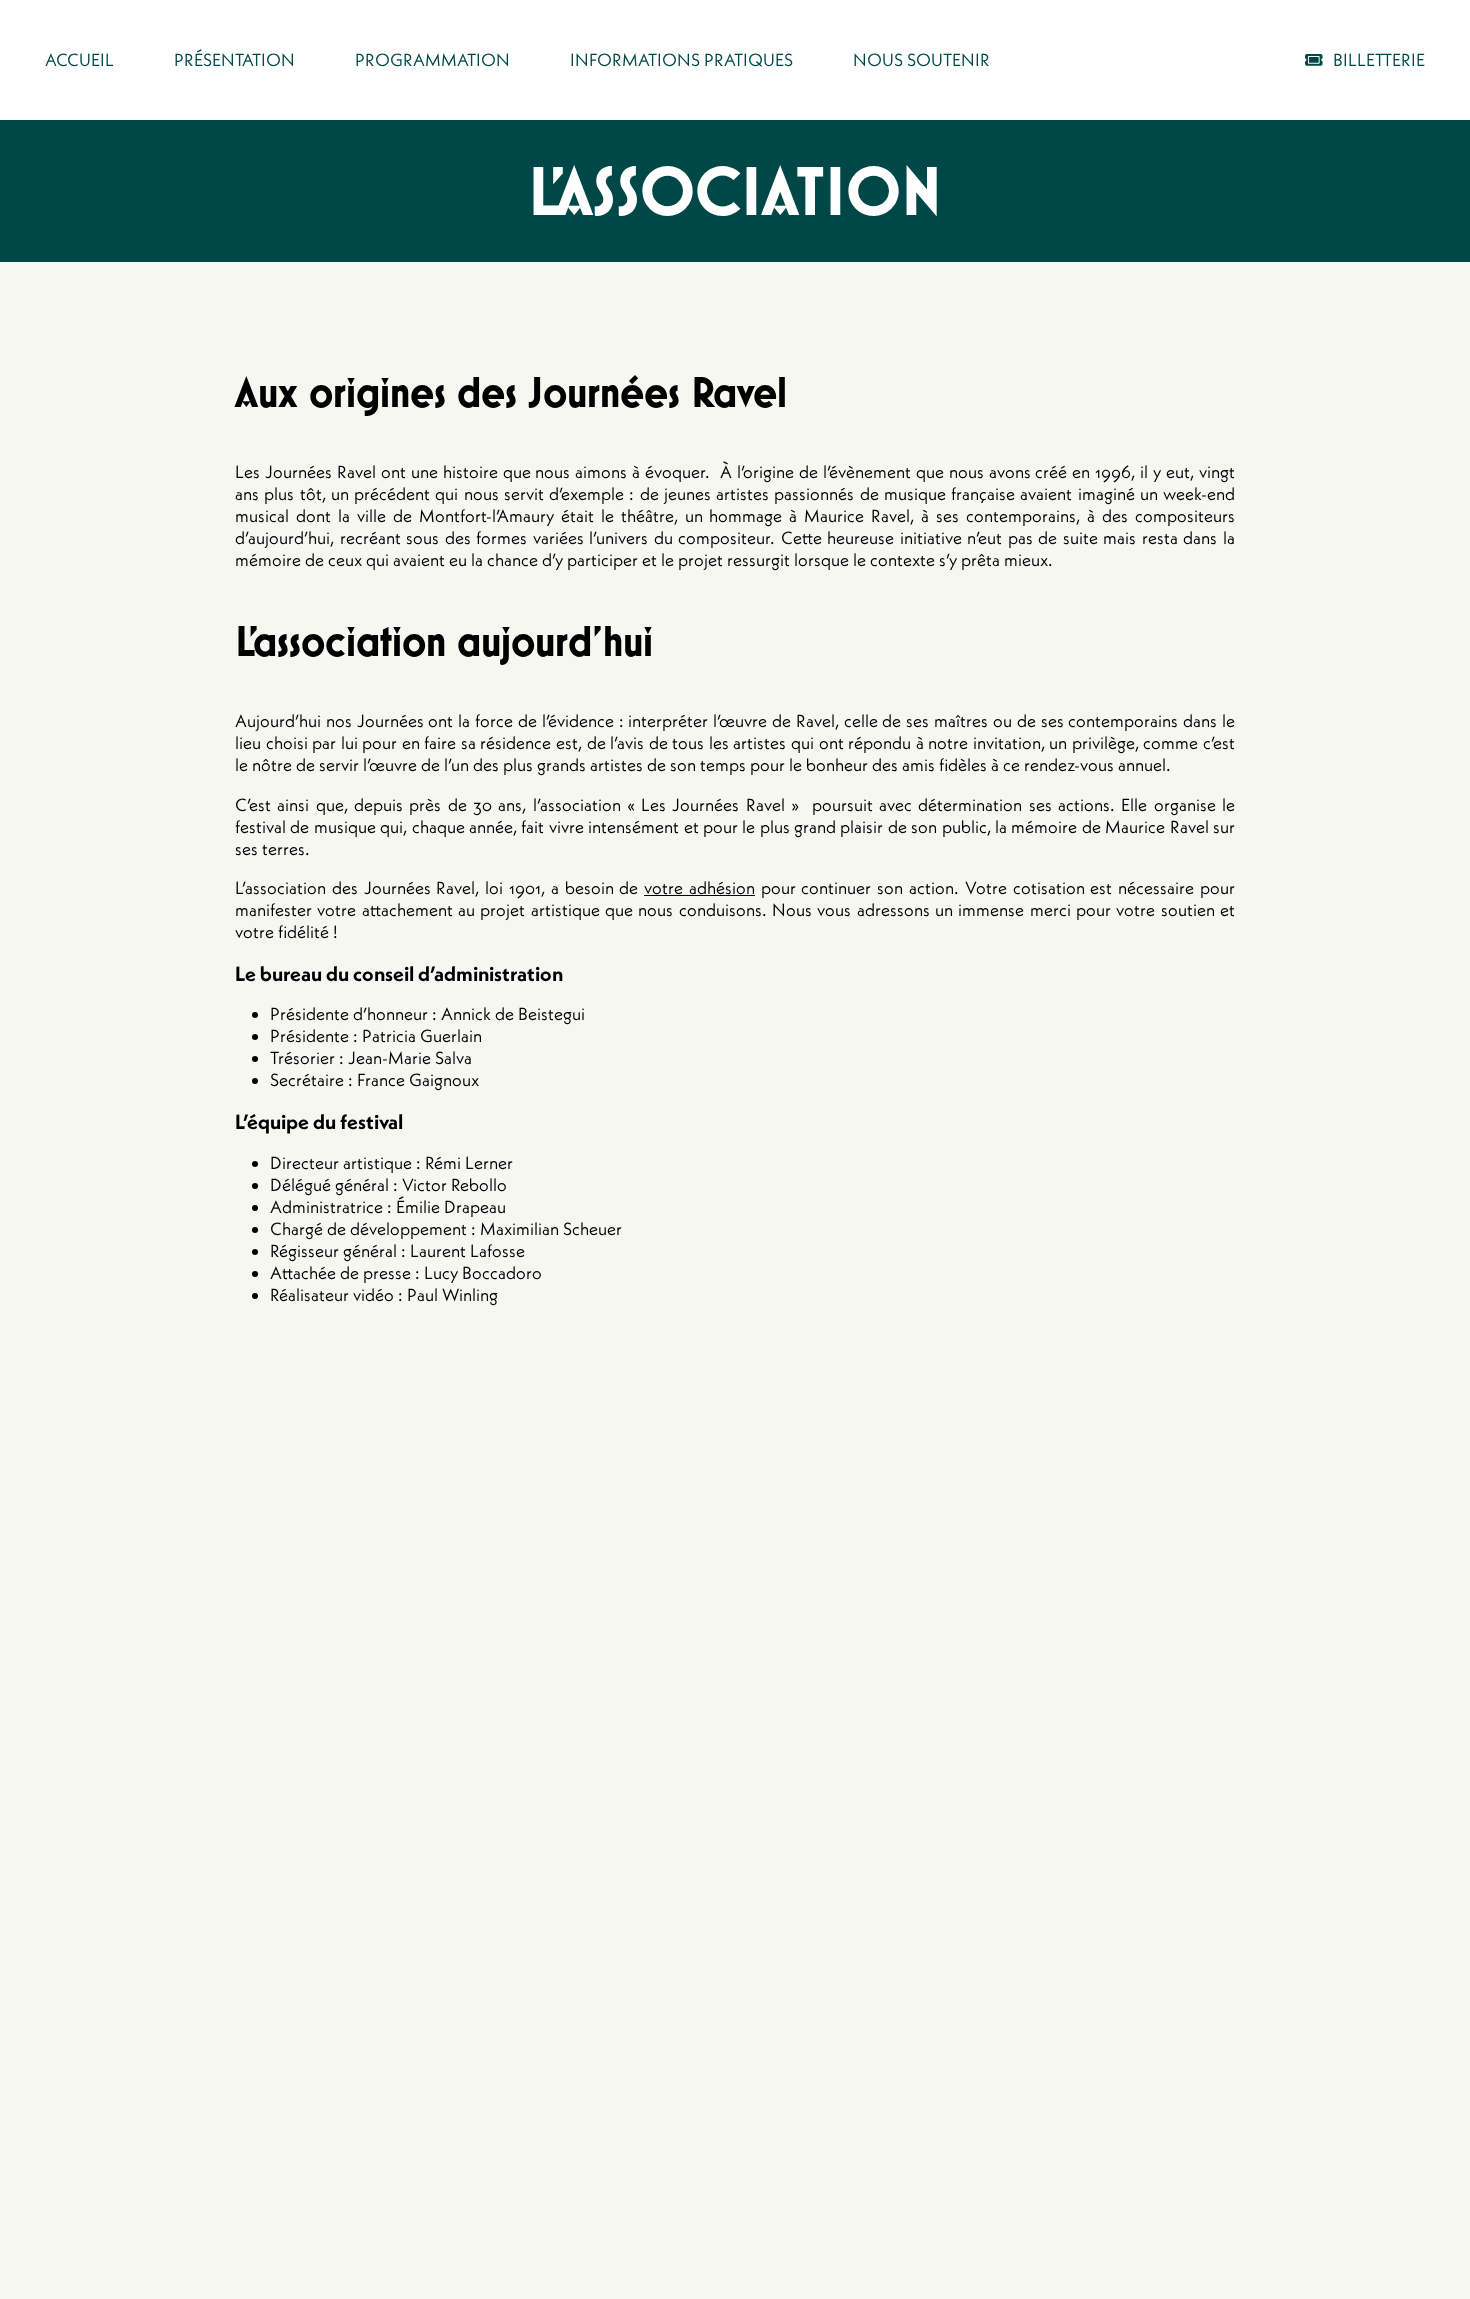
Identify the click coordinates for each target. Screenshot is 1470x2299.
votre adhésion (699, 888)
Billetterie (1379, 60)
